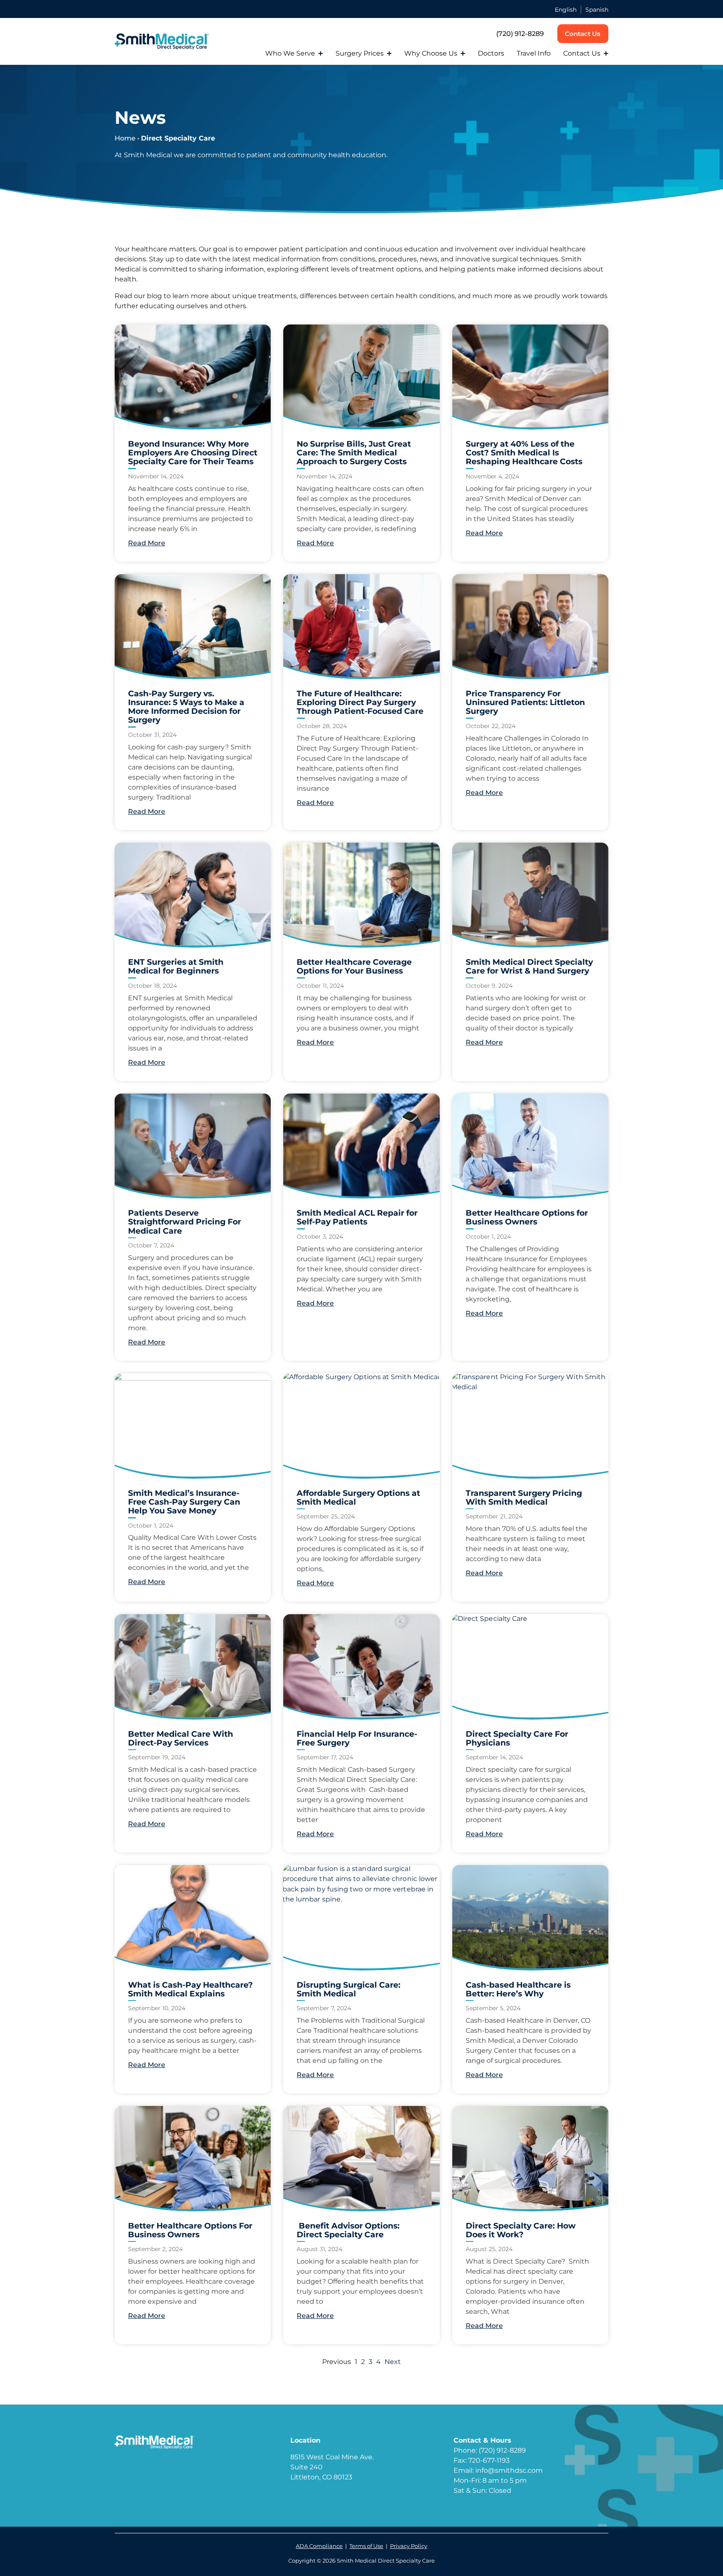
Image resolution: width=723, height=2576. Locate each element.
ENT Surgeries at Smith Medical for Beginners (176, 966)
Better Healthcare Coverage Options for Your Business (354, 966)
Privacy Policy (409, 2546)
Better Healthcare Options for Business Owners (527, 1217)
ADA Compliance (319, 2546)
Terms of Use (366, 2546)
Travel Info (534, 53)
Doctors (491, 53)
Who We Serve (290, 53)
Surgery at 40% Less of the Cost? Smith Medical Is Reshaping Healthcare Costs (524, 452)
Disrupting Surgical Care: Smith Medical (349, 1989)
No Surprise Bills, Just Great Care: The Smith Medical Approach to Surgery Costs (354, 452)
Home (125, 138)
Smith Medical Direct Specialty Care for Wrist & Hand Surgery (529, 966)
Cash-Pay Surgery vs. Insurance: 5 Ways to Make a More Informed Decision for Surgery (186, 707)
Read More (147, 543)
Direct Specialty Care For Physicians (517, 1738)
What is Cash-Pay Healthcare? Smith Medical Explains (190, 1989)
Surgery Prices (360, 53)
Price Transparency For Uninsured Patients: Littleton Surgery (525, 702)
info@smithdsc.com (509, 2470)
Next (393, 2362)
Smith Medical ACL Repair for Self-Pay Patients (357, 1217)
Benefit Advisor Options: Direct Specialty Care (348, 2230)
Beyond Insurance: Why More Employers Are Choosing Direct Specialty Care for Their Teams (193, 452)
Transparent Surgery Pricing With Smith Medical (524, 1497)
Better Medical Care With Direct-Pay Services (181, 1738)
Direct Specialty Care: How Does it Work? (521, 2230)
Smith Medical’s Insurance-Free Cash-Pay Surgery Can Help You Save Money (184, 1502)
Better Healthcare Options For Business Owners (190, 2230)
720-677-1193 (489, 2460)
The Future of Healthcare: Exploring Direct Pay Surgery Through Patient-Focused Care (360, 702)
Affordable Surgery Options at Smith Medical (358, 1497)
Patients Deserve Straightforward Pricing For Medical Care (185, 1222)
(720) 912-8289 (520, 34)
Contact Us (582, 53)
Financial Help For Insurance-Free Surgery (357, 1738)
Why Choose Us (431, 53)
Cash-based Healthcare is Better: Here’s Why (518, 1989)
